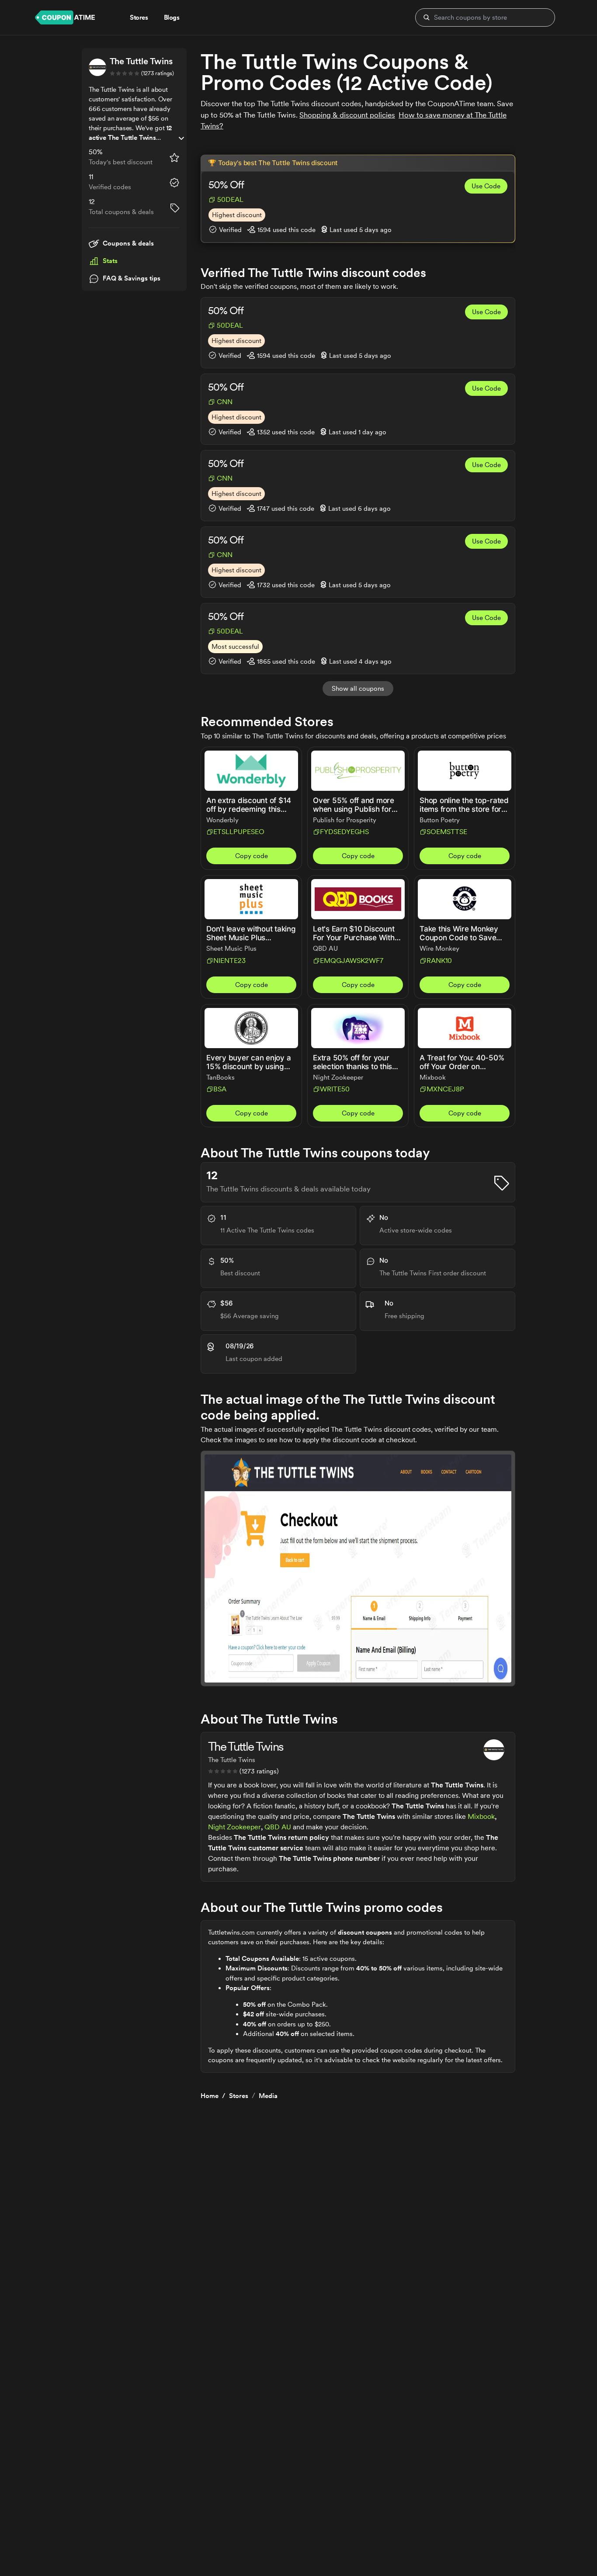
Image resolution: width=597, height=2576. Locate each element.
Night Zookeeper (234, 1827)
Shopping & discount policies (347, 115)
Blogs (172, 17)
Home (210, 2096)
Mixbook (481, 1816)
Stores (239, 2096)
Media (268, 2096)
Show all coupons (358, 689)
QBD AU (278, 1827)
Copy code (252, 856)
